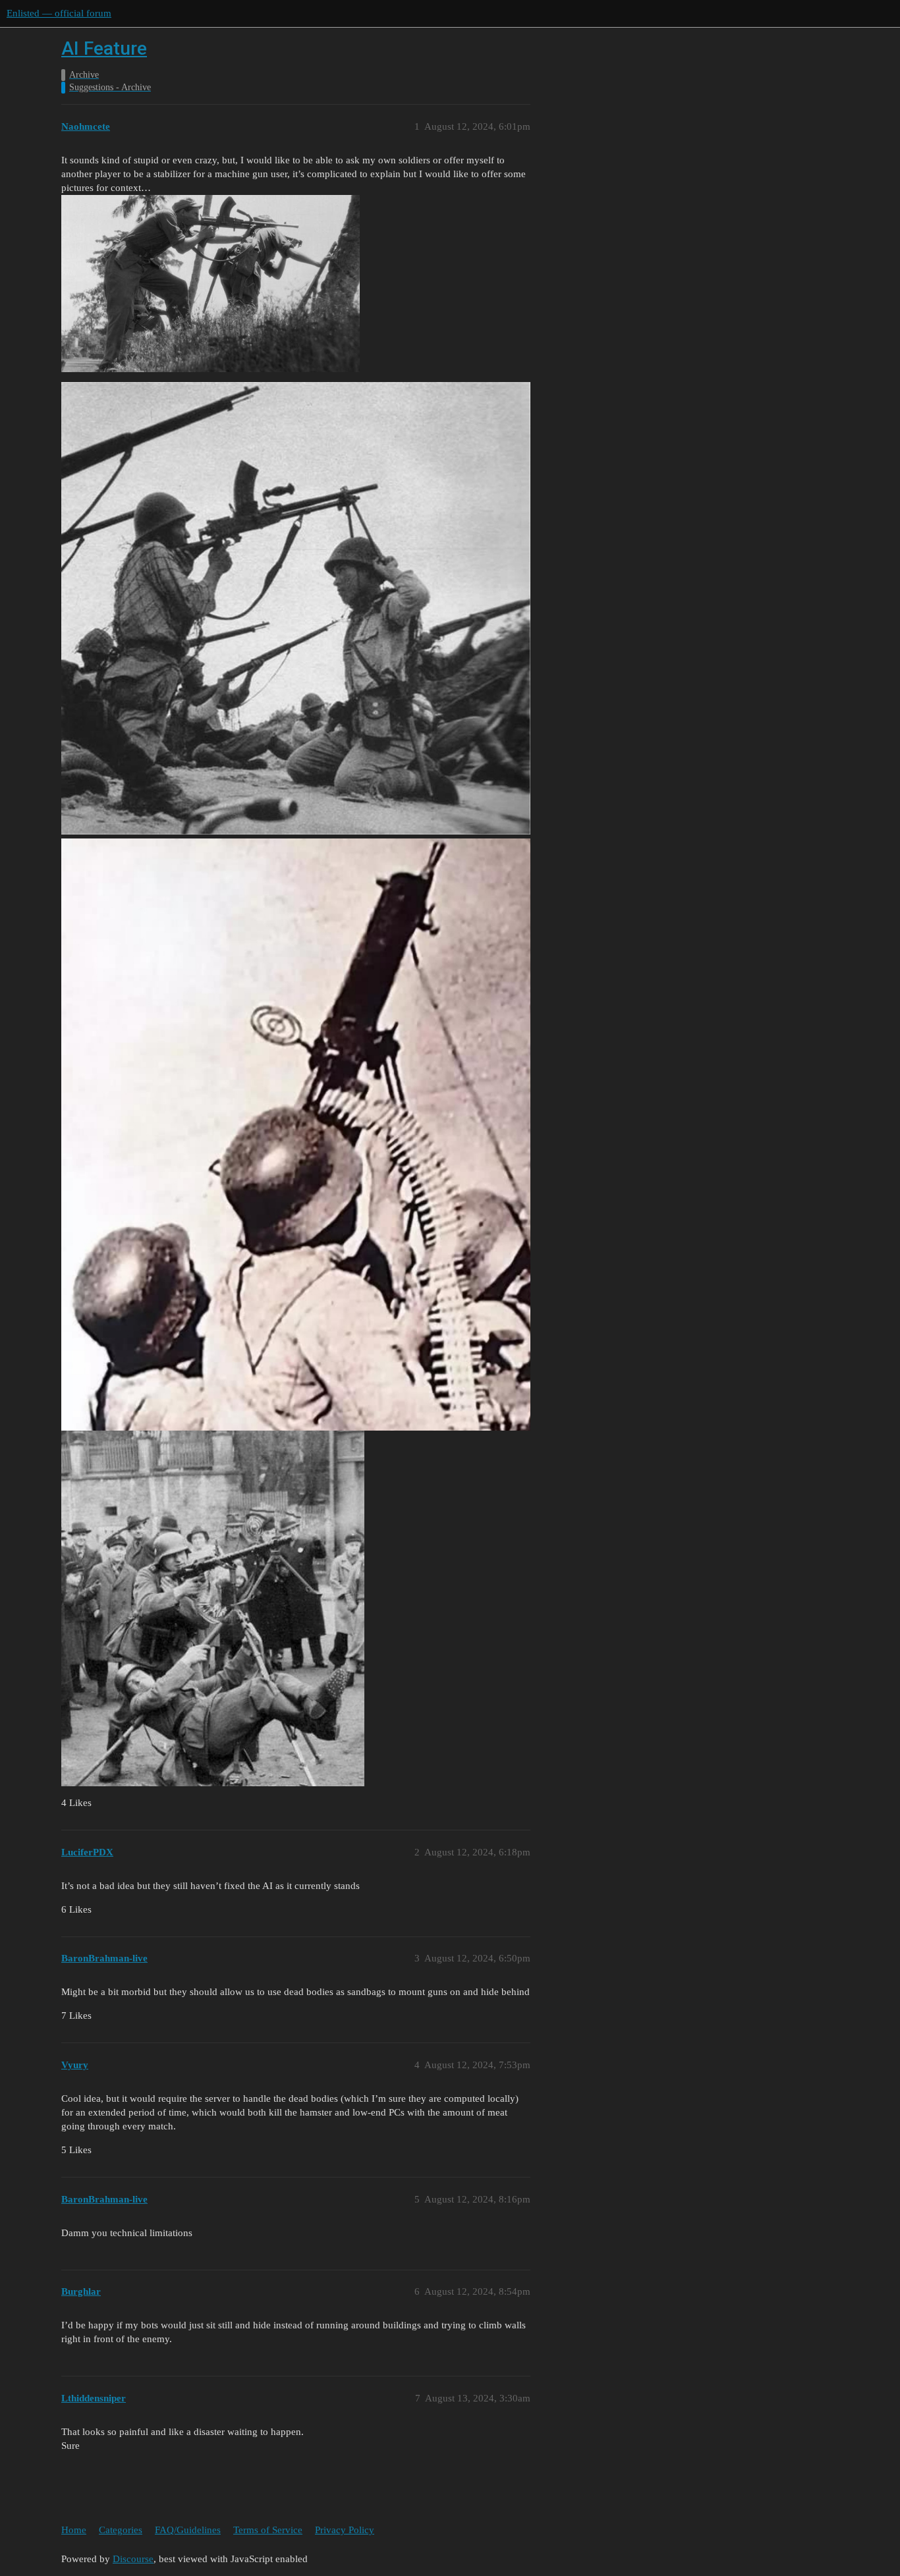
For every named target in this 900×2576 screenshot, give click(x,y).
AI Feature (104, 48)
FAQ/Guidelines (188, 2530)
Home (74, 2530)
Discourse (133, 2559)
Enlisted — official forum (59, 13)
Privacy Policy (345, 2530)
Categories (121, 2530)
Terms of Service (268, 2530)
